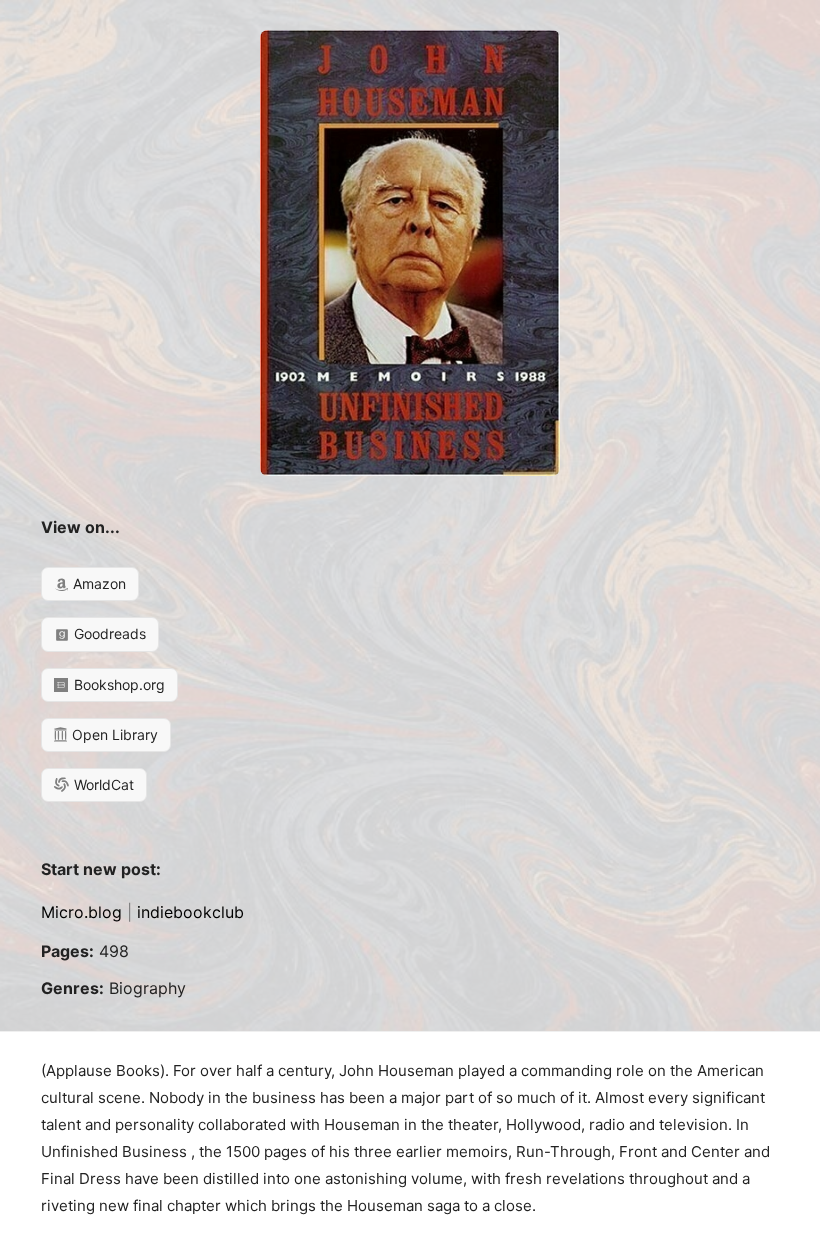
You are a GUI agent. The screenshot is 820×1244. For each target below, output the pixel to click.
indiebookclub (190, 912)
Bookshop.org (117, 684)
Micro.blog (81, 912)
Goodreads (108, 633)
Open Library (113, 734)
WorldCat (102, 784)
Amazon (97, 583)
